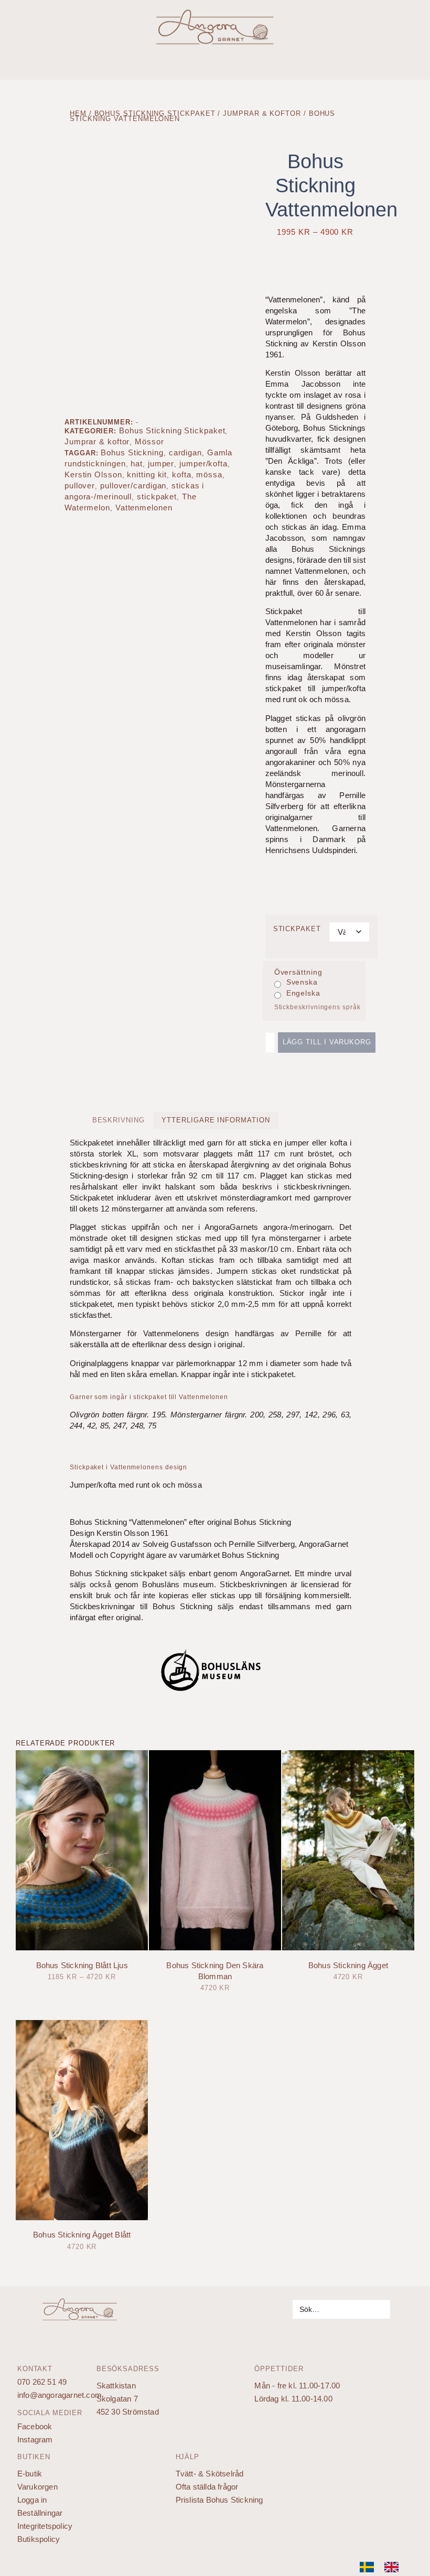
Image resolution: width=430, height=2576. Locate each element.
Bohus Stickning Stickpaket (155, 113)
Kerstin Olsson (93, 474)
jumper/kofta (203, 463)
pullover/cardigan (133, 485)
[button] (419, 61)
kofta (182, 474)
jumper (161, 463)
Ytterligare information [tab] (216, 1120)
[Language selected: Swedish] (384, 2567)
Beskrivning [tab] (119, 1120)
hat (137, 463)
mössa (209, 474)
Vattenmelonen (144, 507)
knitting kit (147, 474)
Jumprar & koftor (262, 113)
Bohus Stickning (132, 452)
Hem (78, 113)
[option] (394, 2567)
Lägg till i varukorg (327, 1042)
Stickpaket (297, 929)
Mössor (149, 441)
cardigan (185, 452)
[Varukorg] (13, 39)
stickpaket (157, 496)
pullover (80, 485)
